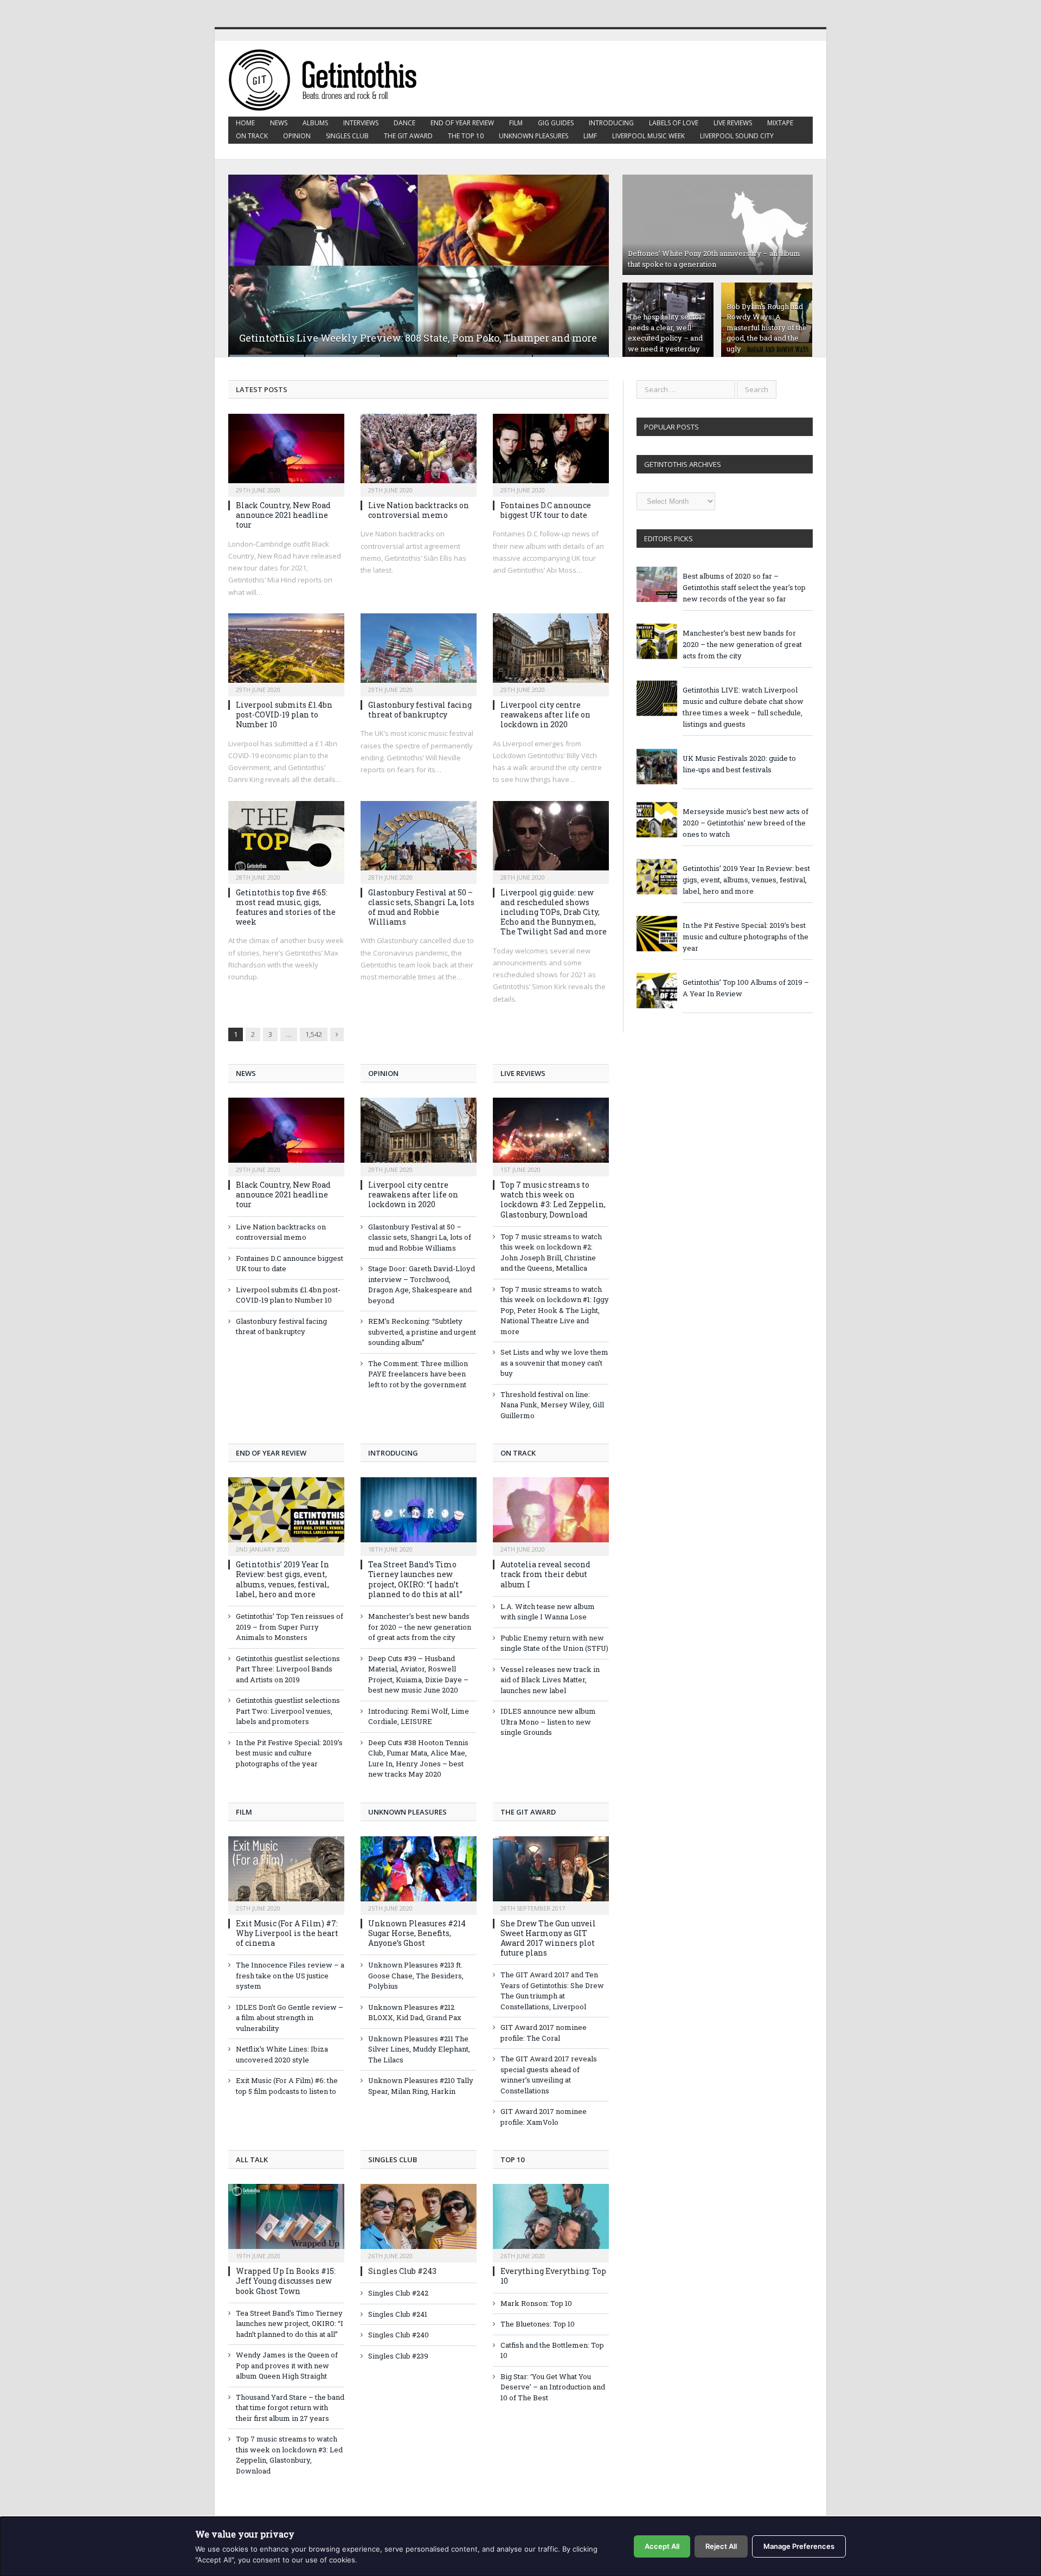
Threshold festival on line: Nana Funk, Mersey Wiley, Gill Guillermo (552, 1405)
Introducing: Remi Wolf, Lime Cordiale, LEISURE (419, 1716)
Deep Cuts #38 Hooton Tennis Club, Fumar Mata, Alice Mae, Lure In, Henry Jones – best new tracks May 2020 (418, 1758)
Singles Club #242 (398, 2293)
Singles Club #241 (398, 2314)
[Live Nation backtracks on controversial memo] (419, 452)
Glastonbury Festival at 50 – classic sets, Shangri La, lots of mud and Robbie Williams (421, 907)
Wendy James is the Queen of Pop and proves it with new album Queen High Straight (287, 2365)
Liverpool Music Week (648, 136)
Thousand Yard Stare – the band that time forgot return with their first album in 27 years (290, 2408)
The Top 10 (466, 136)
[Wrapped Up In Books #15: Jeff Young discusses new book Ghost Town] (286, 2222)
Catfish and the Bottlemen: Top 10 (552, 2350)
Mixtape (780, 123)
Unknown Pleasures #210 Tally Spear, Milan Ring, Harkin (421, 2086)
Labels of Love (674, 123)
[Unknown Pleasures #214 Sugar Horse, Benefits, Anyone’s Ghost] (419, 1874)
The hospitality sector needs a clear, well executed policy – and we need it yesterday (665, 333)
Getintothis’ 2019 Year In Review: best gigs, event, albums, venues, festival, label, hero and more (282, 1579)
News (279, 123)
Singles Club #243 (402, 2271)
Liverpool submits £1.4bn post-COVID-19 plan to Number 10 (284, 715)
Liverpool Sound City (737, 136)
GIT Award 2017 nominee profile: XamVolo (544, 2117)
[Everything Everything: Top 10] (551, 2222)
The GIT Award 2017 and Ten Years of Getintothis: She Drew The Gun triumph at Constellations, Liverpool (552, 1991)
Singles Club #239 (398, 2356)
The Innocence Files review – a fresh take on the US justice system (290, 1975)
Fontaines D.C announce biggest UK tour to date (546, 510)
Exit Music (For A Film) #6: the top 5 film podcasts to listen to (287, 2086)
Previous (248, 259)
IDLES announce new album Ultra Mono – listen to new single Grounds (548, 1722)
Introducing (611, 123)
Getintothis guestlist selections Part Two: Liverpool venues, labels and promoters (288, 1711)
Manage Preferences (799, 2546)
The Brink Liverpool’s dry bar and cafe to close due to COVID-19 (388, 338)
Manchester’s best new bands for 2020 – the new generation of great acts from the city (420, 1627)
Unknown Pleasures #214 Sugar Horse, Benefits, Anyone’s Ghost (417, 1933)
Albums (315, 123)
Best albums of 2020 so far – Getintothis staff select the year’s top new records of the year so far (744, 587)
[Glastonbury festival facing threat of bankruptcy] (419, 651)
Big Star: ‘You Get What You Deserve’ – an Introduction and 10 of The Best (553, 2387)
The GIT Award (408, 136)
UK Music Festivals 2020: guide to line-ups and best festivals (739, 764)
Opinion (297, 136)
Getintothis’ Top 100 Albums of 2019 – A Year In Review (746, 988)
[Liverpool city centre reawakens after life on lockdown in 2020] (551, 651)
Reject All (721, 2546)
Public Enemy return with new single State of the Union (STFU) (554, 1643)
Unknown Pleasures (534, 136)
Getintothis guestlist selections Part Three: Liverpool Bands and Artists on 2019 (288, 1669)
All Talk (252, 2160)
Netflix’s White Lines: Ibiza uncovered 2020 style (282, 2054)
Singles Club (347, 136)
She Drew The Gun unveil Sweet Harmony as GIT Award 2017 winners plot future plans (548, 1938)
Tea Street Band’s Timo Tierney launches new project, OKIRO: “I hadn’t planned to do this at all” (415, 1579)
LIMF (590, 136)
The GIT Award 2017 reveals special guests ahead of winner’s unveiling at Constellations (549, 2075)
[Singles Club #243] (419, 2222)
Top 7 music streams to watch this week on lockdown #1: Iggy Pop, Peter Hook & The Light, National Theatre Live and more (555, 1310)
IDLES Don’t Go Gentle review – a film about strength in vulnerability (290, 2018)
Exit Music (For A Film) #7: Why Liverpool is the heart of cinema (287, 1933)
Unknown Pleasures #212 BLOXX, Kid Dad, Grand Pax (415, 2013)
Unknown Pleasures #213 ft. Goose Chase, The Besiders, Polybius (416, 1975)
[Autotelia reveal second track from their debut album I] (551, 1515)
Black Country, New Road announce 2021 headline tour (283, 515)
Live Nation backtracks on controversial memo (419, 510)
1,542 (314, 1034)
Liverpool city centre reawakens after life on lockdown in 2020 (545, 715)
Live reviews (733, 123)
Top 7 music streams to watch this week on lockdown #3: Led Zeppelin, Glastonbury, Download (553, 1200)
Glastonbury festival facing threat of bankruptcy (420, 710)
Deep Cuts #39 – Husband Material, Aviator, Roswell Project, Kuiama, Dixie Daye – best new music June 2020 (418, 1674)
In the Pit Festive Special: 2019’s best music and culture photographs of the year (289, 1753)
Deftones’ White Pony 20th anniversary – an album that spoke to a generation (714, 259)
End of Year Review (462, 123)
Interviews (361, 123)
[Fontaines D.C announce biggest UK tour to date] (551, 452)
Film (516, 123)
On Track (252, 136)
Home (245, 123)
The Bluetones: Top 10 (538, 2324)
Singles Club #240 (399, 2335)
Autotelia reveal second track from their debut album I (545, 1574)
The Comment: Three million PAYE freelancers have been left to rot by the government (418, 1374)
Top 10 (512, 2160)
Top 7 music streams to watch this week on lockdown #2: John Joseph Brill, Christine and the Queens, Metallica (551, 1252)
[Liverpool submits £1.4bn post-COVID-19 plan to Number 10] (286, 651)
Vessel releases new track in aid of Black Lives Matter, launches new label (550, 1680)
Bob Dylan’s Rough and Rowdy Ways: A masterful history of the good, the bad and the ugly (767, 328)
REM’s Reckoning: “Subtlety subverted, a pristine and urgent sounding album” (422, 1332)
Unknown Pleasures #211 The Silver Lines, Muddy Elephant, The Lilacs (419, 2049)
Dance (404, 123)
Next (589, 259)
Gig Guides (556, 123)
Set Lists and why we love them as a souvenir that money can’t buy (554, 1363)
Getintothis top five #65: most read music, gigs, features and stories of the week (286, 907)
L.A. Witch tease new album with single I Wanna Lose (548, 1612)
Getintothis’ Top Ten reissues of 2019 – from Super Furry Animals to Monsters (290, 1627)
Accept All (662, 2546)
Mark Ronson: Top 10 (536, 2303)
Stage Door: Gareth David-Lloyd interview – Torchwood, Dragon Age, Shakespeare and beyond (422, 1284)
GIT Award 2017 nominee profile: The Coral (544, 2033)
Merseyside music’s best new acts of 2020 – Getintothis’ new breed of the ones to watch (746, 823)
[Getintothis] (330, 78)
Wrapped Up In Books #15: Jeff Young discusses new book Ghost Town (286, 2281)
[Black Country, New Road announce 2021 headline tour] (286, 452)
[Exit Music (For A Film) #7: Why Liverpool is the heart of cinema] (286, 1874)
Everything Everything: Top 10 (553, 2276)
